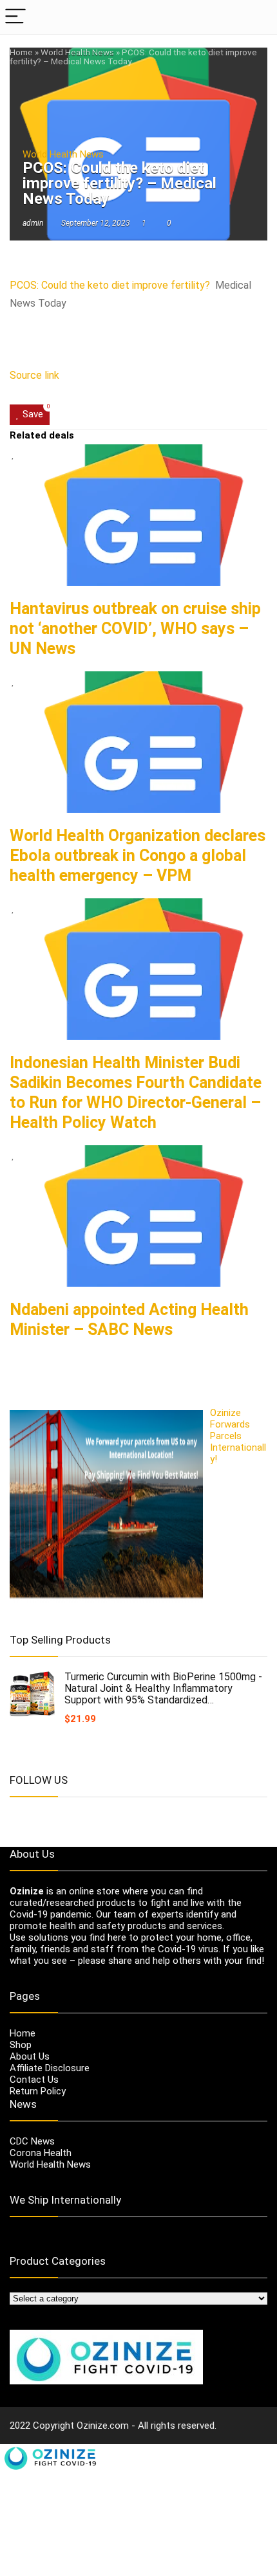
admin (33, 223)
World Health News (77, 52)
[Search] (257, 17)
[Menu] (15, 17)
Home (21, 52)
